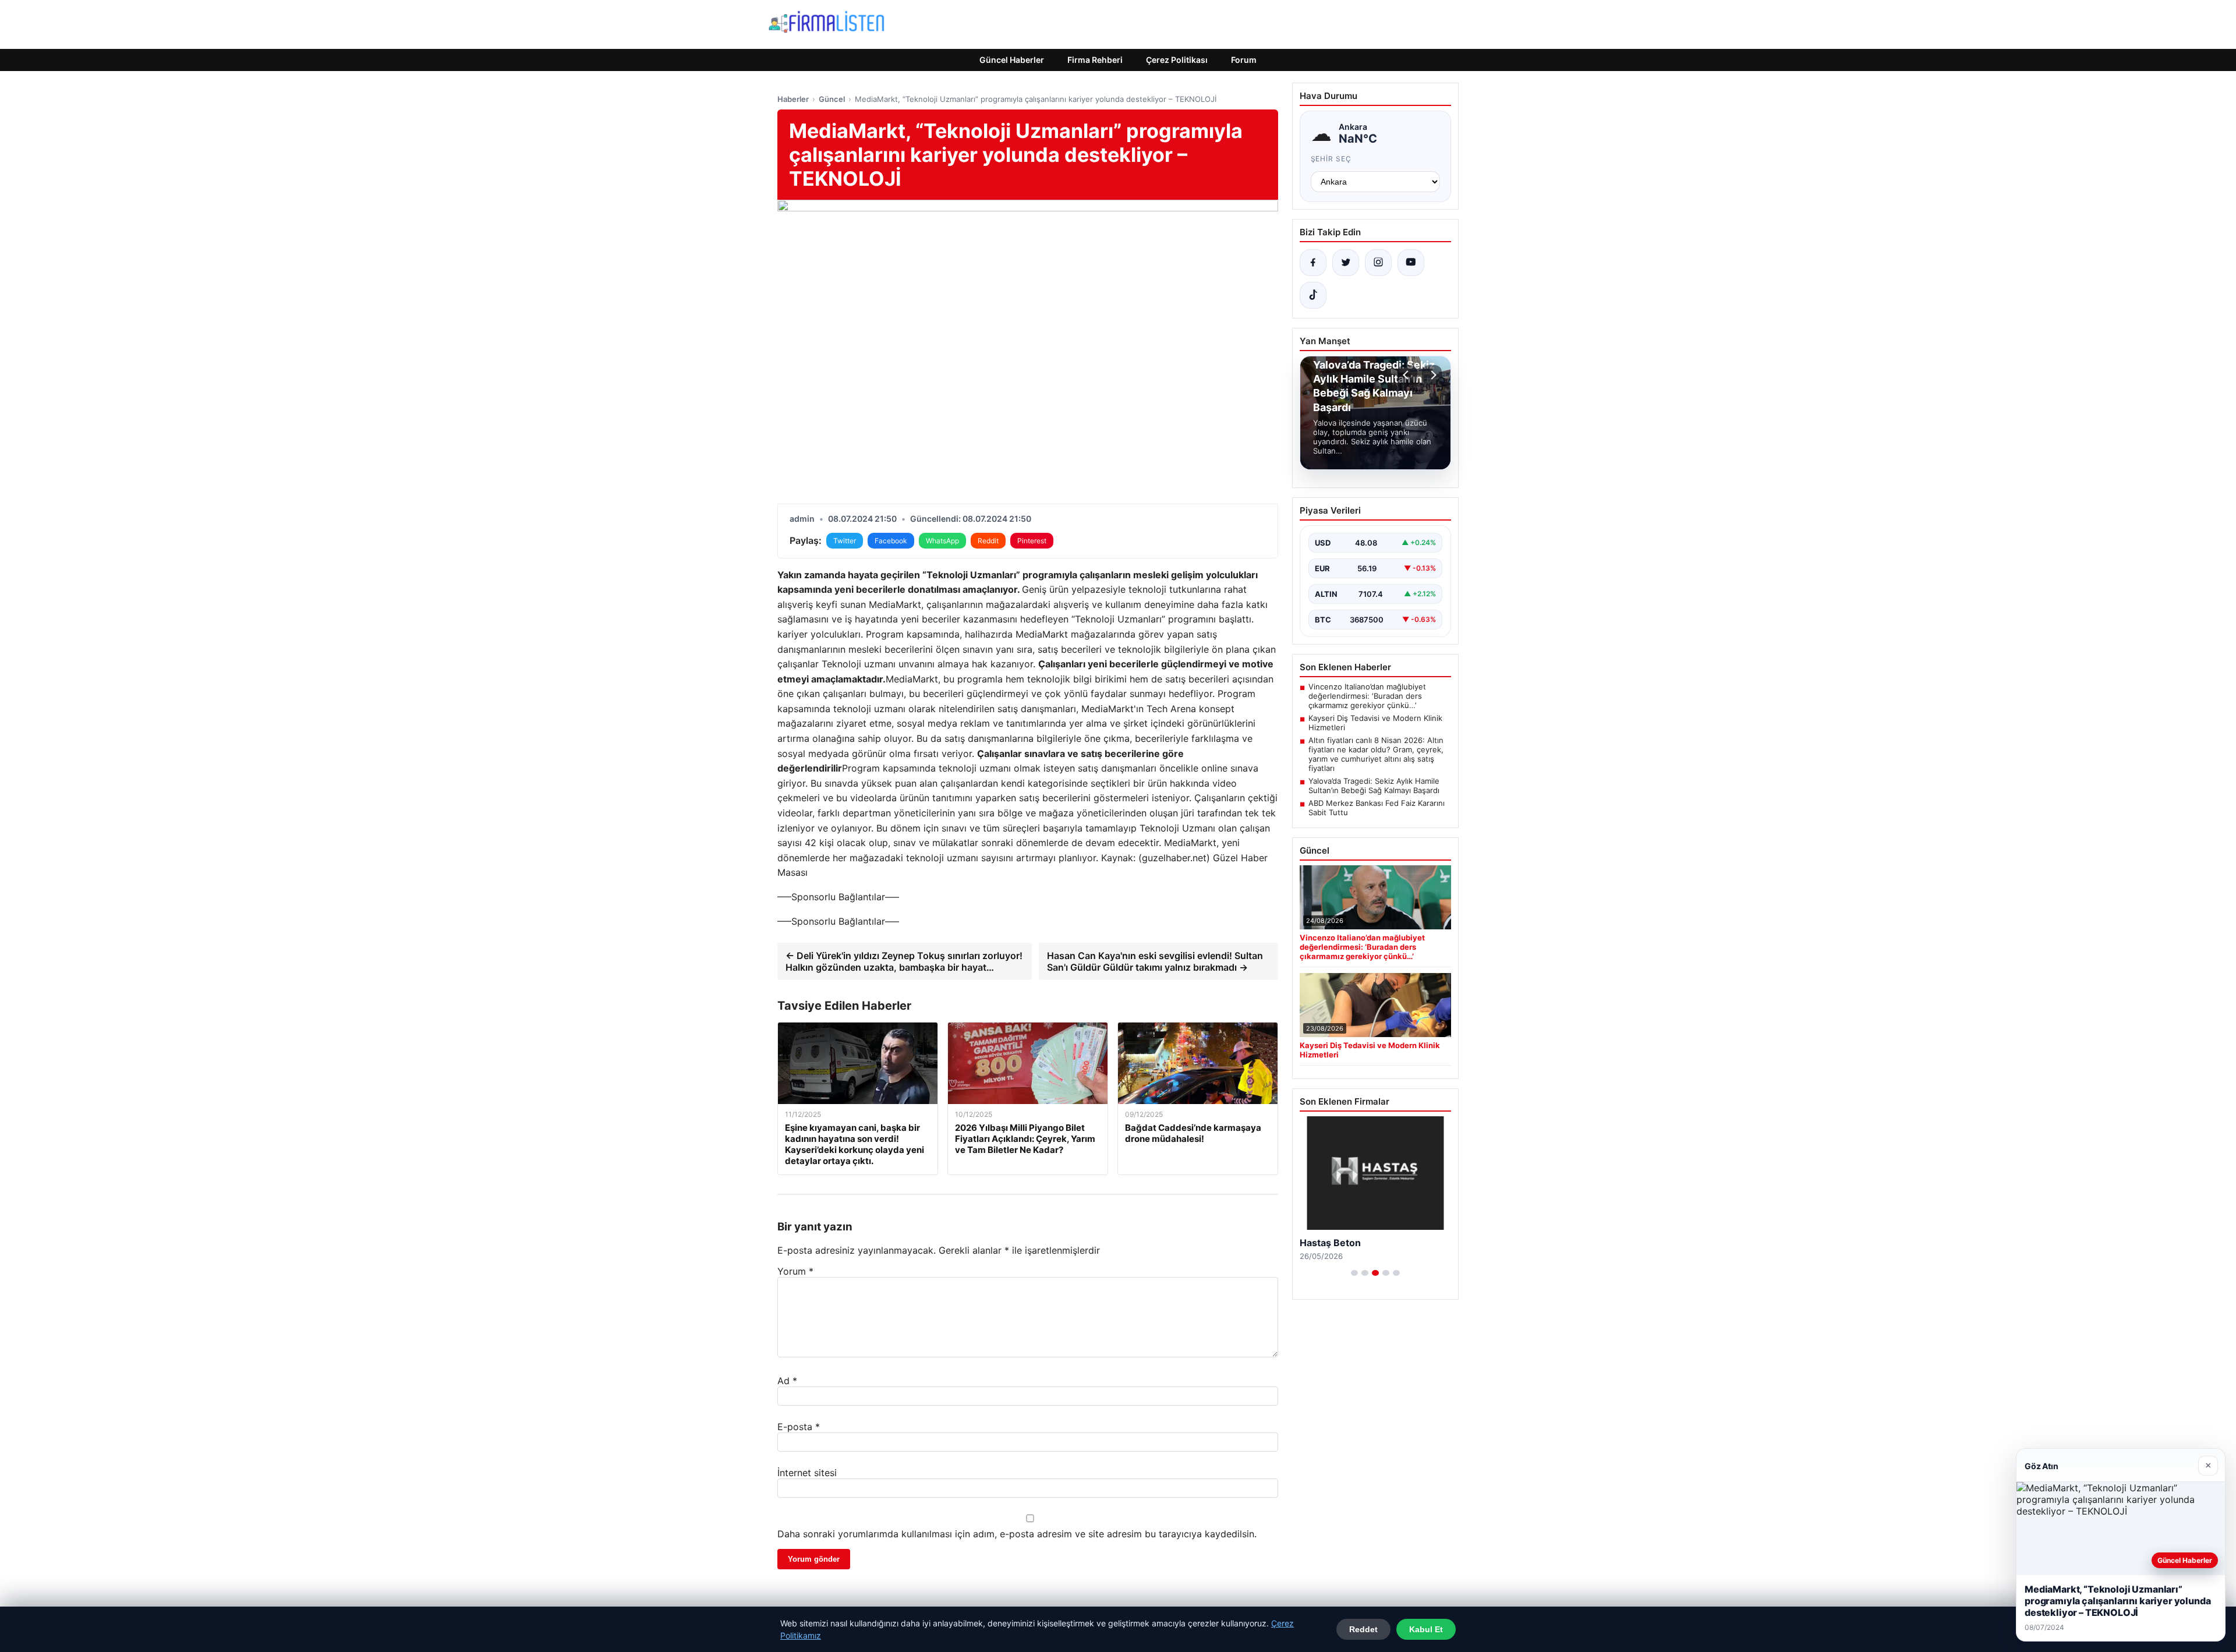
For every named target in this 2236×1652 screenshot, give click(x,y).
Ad (787, 1381)
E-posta (799, 1427)
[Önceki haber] (1407, 375)
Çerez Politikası (1177, 60)
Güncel (832, 99)
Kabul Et (1426, 1629)
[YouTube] (1411, 263)
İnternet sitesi (807, 1473)
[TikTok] (1313, 295)
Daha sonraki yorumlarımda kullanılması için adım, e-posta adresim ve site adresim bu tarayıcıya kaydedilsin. (1017, 1534)
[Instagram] (1378, 263)
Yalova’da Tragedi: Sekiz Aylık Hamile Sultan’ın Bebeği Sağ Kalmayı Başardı (1374, 786)
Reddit (988, 541)
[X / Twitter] (1346, 263)
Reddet (1363, 1629)
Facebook (891, 541)
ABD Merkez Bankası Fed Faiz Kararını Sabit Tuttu (1377, 808)
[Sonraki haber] (1432, 375)
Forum (1244, 60)
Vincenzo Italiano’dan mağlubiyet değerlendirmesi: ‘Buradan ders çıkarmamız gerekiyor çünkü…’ (1367, 696)
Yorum (795, 1271)
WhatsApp (942, 541)
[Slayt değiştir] (1354, 1273)
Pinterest (1032, 541)
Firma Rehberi (1095, 60)
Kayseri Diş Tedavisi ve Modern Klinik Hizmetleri (1375, 723)
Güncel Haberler (1012, 60)
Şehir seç (1331, 159)
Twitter (845, 541)
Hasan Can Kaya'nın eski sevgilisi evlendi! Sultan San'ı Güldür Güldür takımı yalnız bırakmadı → (1155, 961)
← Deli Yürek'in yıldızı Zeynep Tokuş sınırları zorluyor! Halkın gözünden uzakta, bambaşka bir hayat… (904, 961)
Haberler (793, 99)
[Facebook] (1313, 263)
